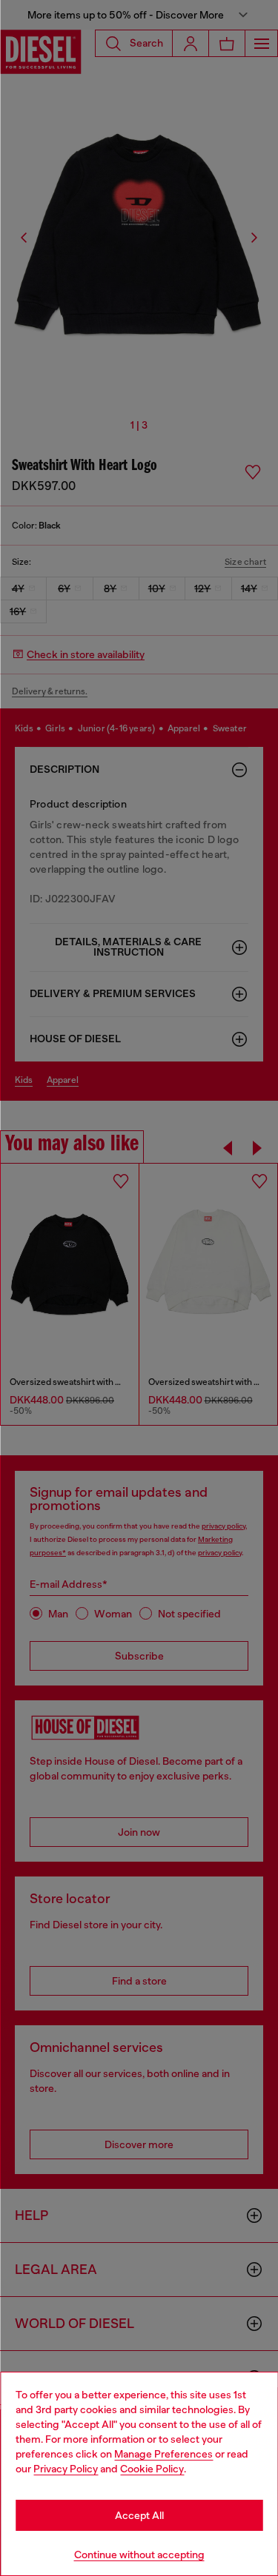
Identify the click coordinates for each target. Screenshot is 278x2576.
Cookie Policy (152, 2469)
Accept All (139, 2515)
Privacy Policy (66, 2469)
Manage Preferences (163, 2454)
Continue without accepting (139, 2555)
